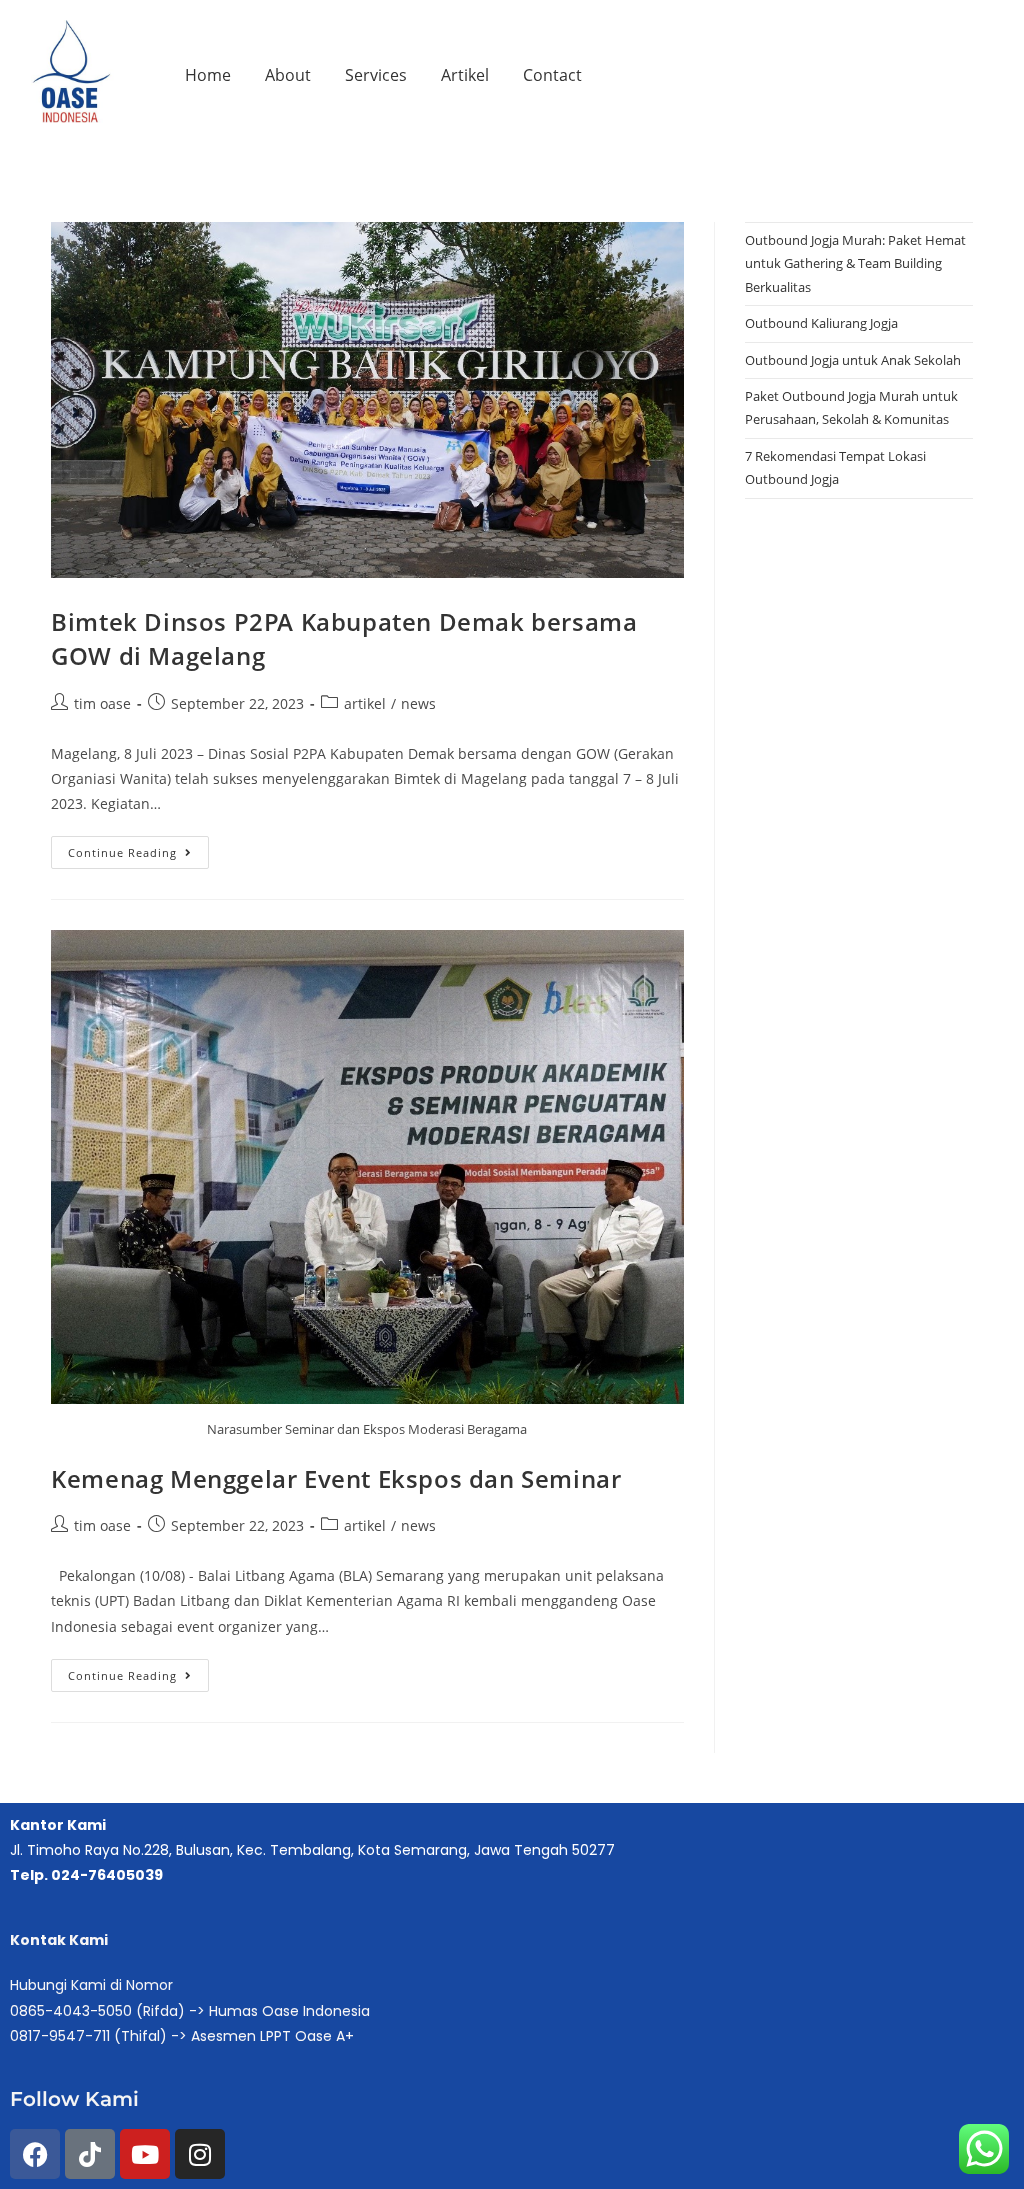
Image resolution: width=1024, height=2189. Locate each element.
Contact (552, 75)
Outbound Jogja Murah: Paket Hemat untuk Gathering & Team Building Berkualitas (855, 263)
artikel (365, 703)
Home (208, 75)
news (418, 703)
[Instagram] (200, 2154)
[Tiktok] (90, 2154)
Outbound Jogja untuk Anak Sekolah (853, 360)
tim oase (102, 703)
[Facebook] (35, 2154)
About (288, 75)
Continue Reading (138, 848)
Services (376, 75)
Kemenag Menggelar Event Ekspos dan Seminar (336, 1478)
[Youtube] (145, 2154)
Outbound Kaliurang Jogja (821, 323)
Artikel (465, 75)
